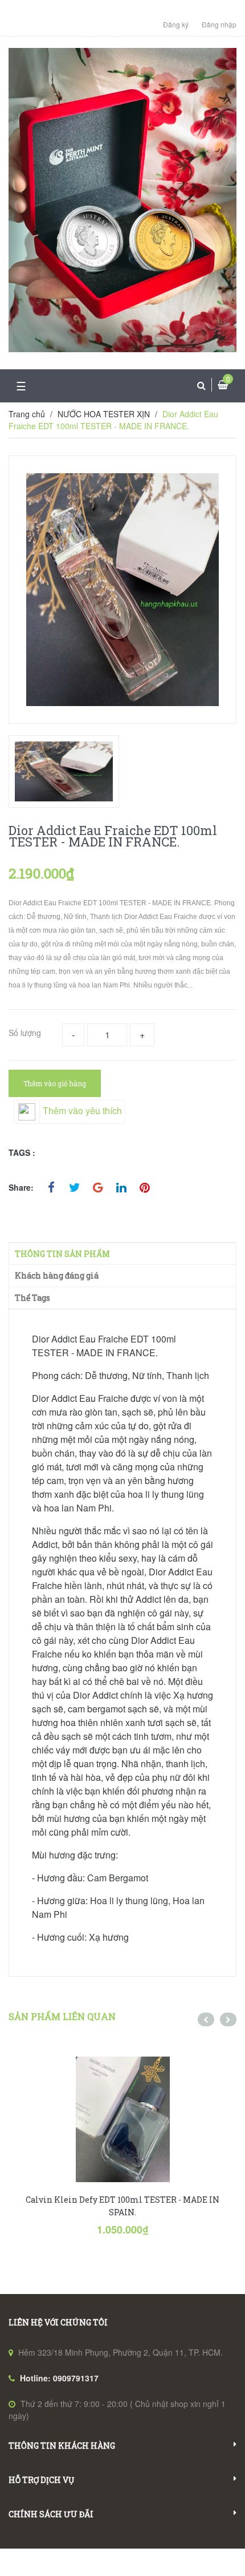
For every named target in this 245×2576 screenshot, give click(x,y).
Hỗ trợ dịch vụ (41, 2480)
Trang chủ (27, 414)
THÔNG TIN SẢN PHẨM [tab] (62, 1254)
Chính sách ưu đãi (51, 2514)
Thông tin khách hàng (62, 2446)
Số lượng (25, 1033)
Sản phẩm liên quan (62, 2016)
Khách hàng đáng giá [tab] (57, 1275)
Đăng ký (176, 24)
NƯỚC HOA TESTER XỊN (104, 414)
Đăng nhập (219, 24)
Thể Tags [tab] (32, 1298)
